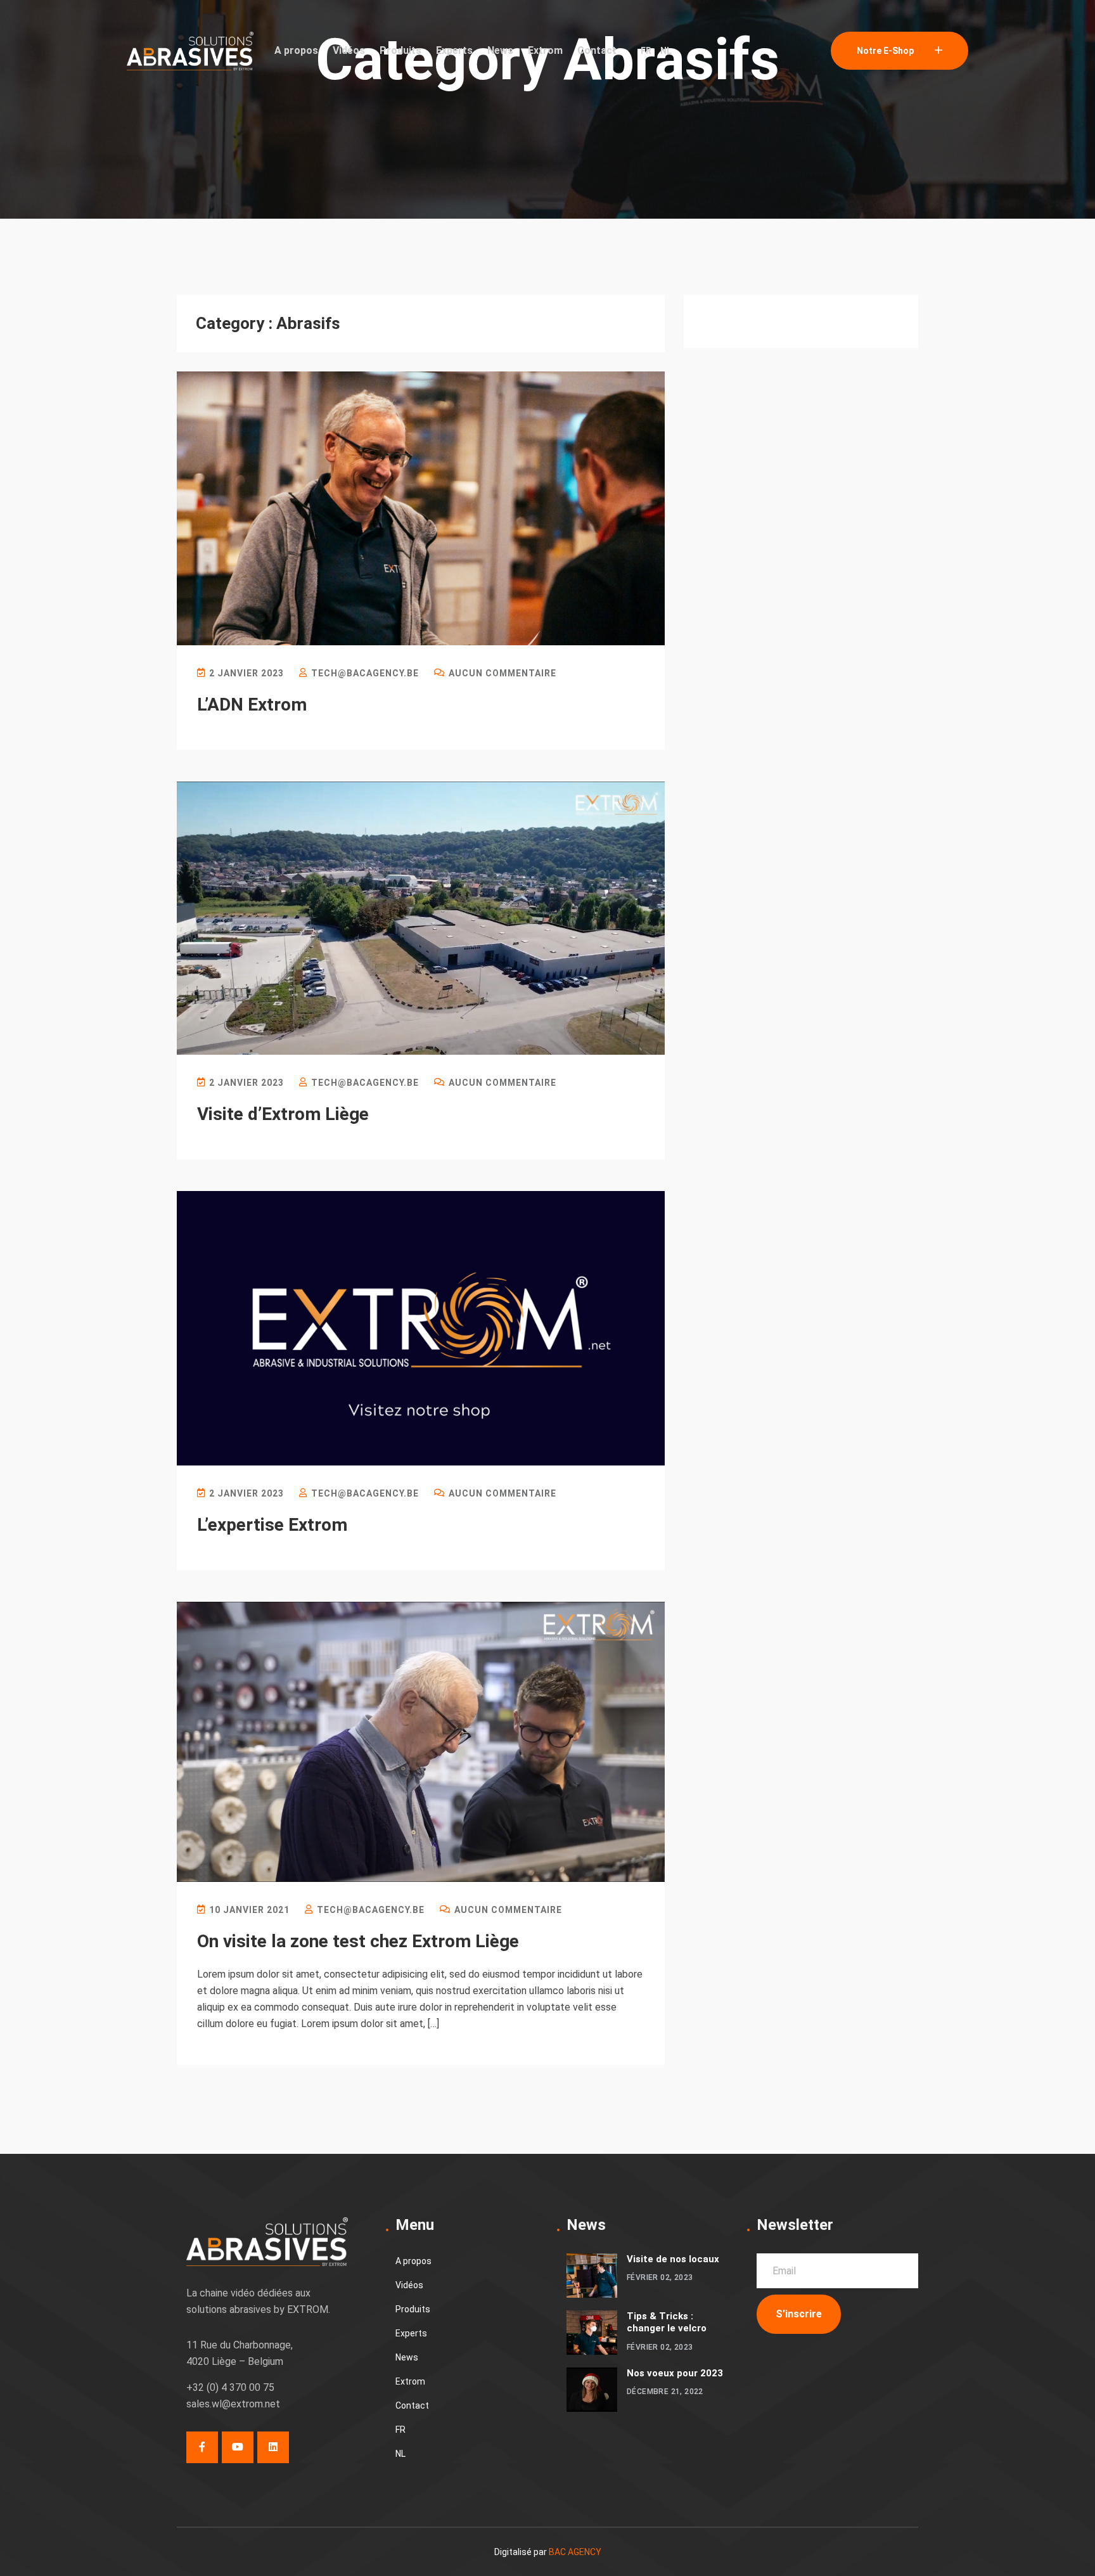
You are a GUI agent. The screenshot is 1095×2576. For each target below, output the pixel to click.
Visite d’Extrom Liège (283, 1114)
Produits (400, 50)
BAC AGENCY (575, 2552)
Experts (454, 50)
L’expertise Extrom (272, 1525)
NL (666, 51)
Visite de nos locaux (673, 2259)
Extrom (545, 50)
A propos (296, 50)
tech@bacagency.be (364, 673)
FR (646, 51)
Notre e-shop (886, 51)
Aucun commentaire (501, 673)
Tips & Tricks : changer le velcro (667, 2322)
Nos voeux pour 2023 (675, 2373)
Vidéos (349, 50)
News (500, 50)
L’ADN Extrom (252, 705)
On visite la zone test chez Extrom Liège (358, 1941)
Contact (597, 50)
